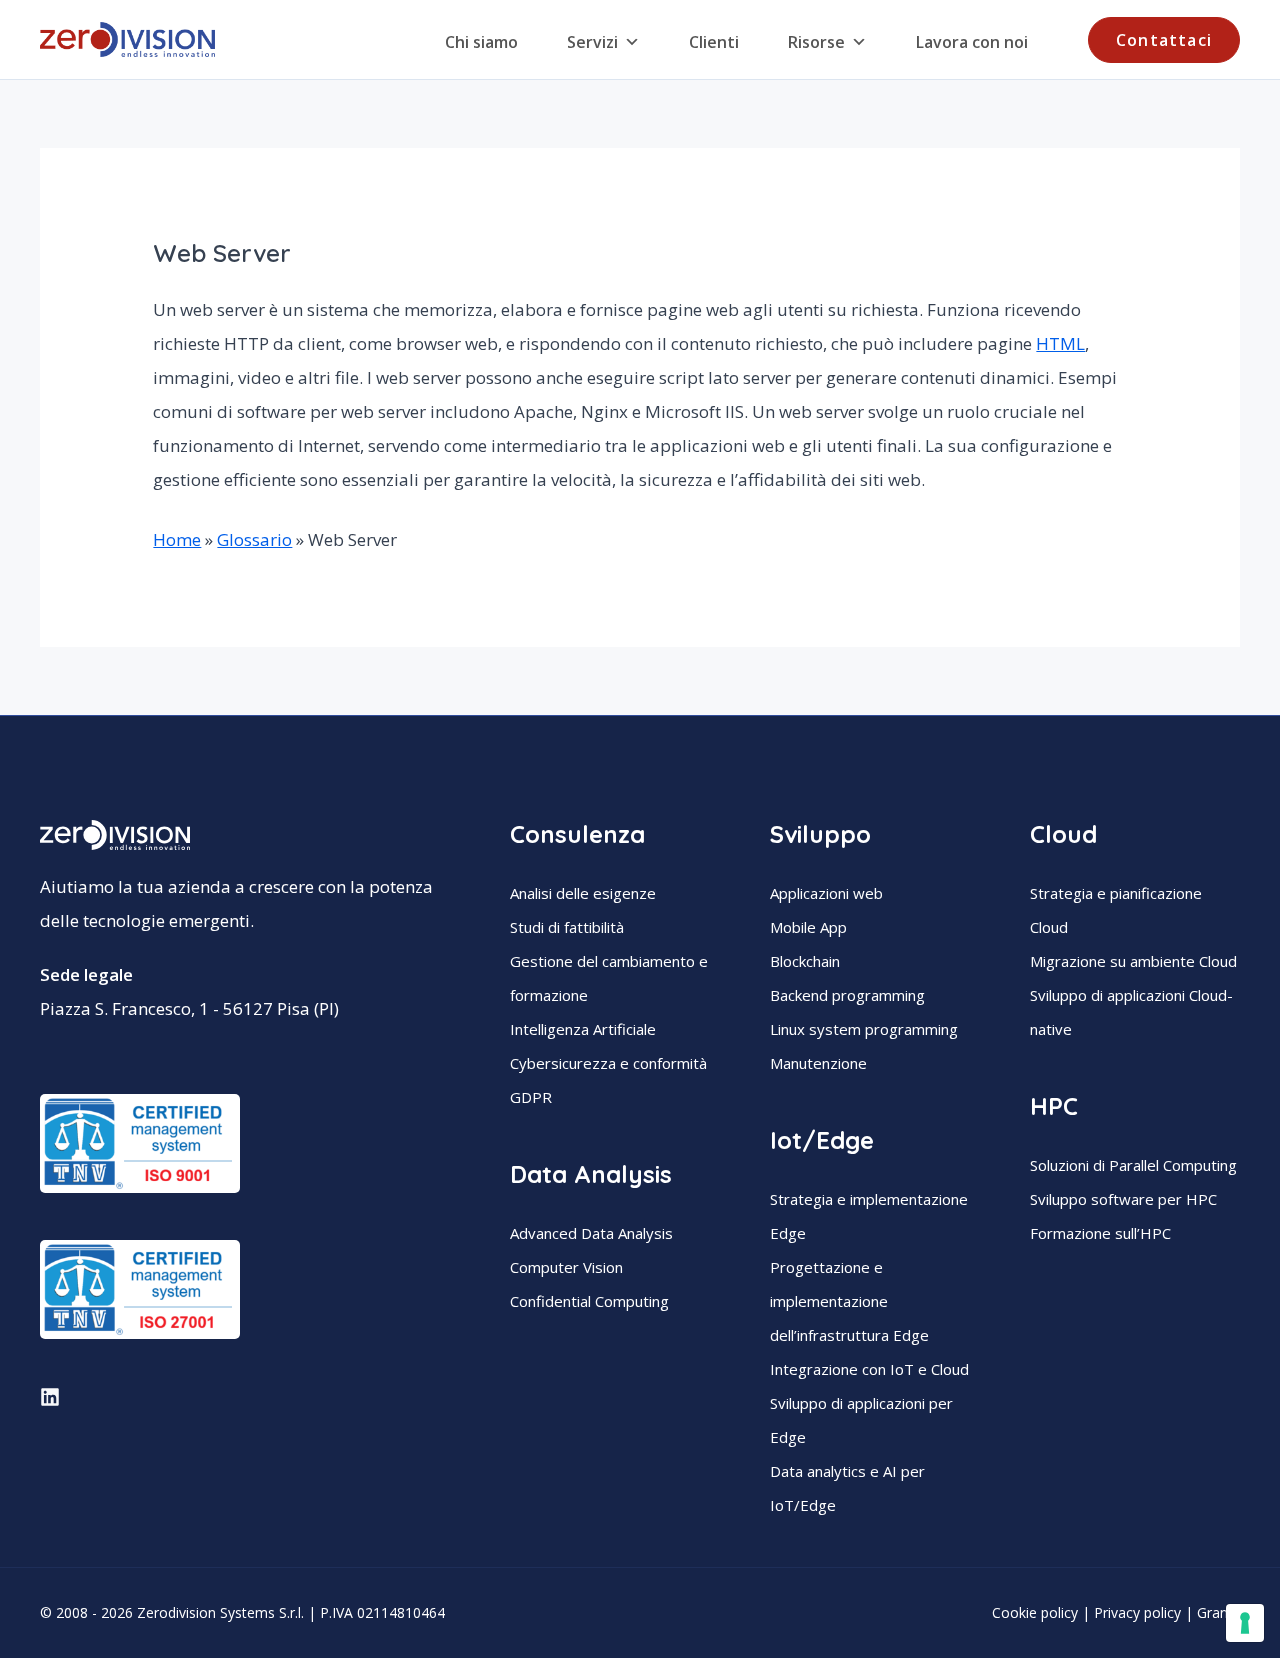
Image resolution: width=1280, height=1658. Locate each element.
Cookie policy (1035, 1612)
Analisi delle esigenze (583, 893)
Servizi (592, 42)
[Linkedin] (50, 1397)
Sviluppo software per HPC (1123, 1199)
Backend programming (847, 995)
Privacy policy (1137, 1612)
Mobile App (808, 927)
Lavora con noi (972, 42)
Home (177, 539)
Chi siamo (481, 42)
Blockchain (805, 961)
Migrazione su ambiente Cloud (1133, 961)
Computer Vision (566, 1267)
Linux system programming (864, 1029)
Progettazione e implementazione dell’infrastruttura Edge (849, 1301)
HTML (1060, 343)
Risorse (816, 42)
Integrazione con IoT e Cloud (869, 1369)
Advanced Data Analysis (591, 1233)
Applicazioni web (826, 893)
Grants (1218, 1612)
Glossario (254, 539)
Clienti (714, 42)
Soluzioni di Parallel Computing (1133, 1165)
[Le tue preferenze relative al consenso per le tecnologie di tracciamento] (1245, 1623)
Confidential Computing (589, 1301)
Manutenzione (818, 1063)
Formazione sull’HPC (1100, 1233)
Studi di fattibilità (567, 927)
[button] (1164, 40)
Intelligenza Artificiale (583, 1029)
